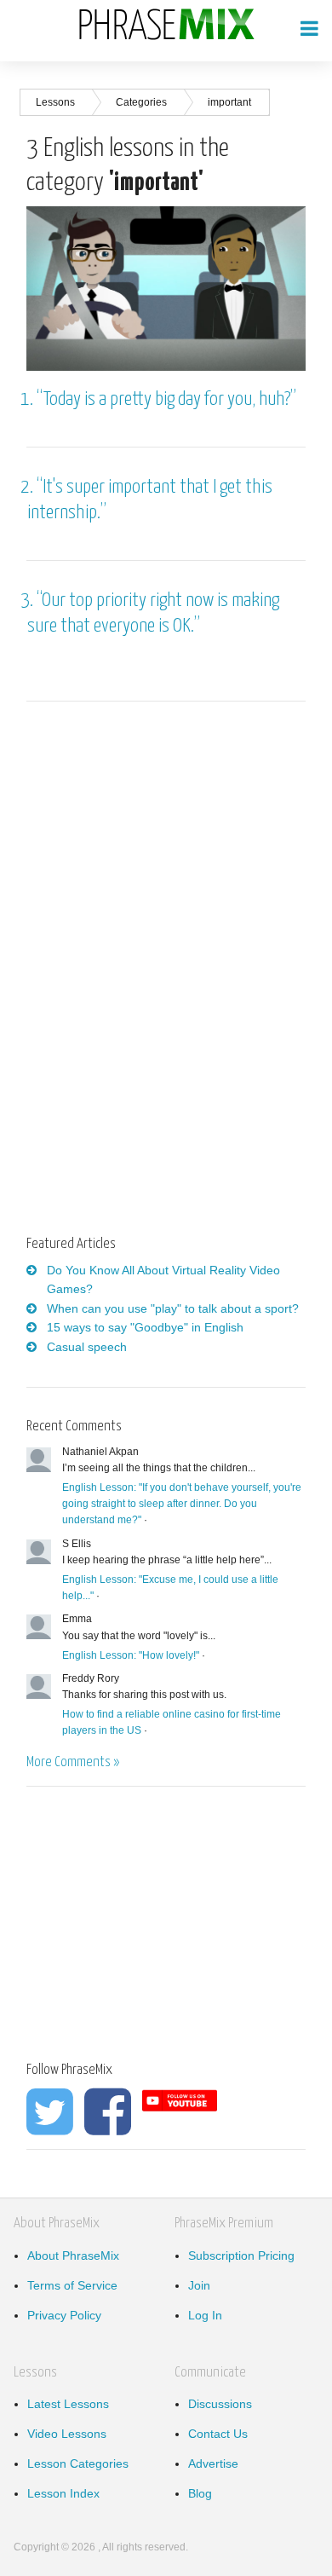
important (229, 102)
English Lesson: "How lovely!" (131, 1655)
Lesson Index (63, 2493)
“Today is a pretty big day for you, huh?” (166, 399)
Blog (200, 2493)
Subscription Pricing (241, 2255)
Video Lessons (67, 2434)
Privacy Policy (64, 2315)
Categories (141, 102)
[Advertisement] (169, 848)
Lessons (55, 102)
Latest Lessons (68, 2404)
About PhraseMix (73, 2255)
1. (29, 399)
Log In (205, 2315)
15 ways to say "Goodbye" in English (145, 1327)
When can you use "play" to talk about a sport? (173, 1308)
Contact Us (218, 2434)
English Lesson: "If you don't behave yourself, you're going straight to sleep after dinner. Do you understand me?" (182, 1504)
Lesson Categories (78, 2463)
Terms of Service (72, 2285)
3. (29, 601)
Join (199, 2285)
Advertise (213, 2463)
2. (29, 487)
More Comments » (73, 1762)
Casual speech (87, 1347)
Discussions (220, 2404)
